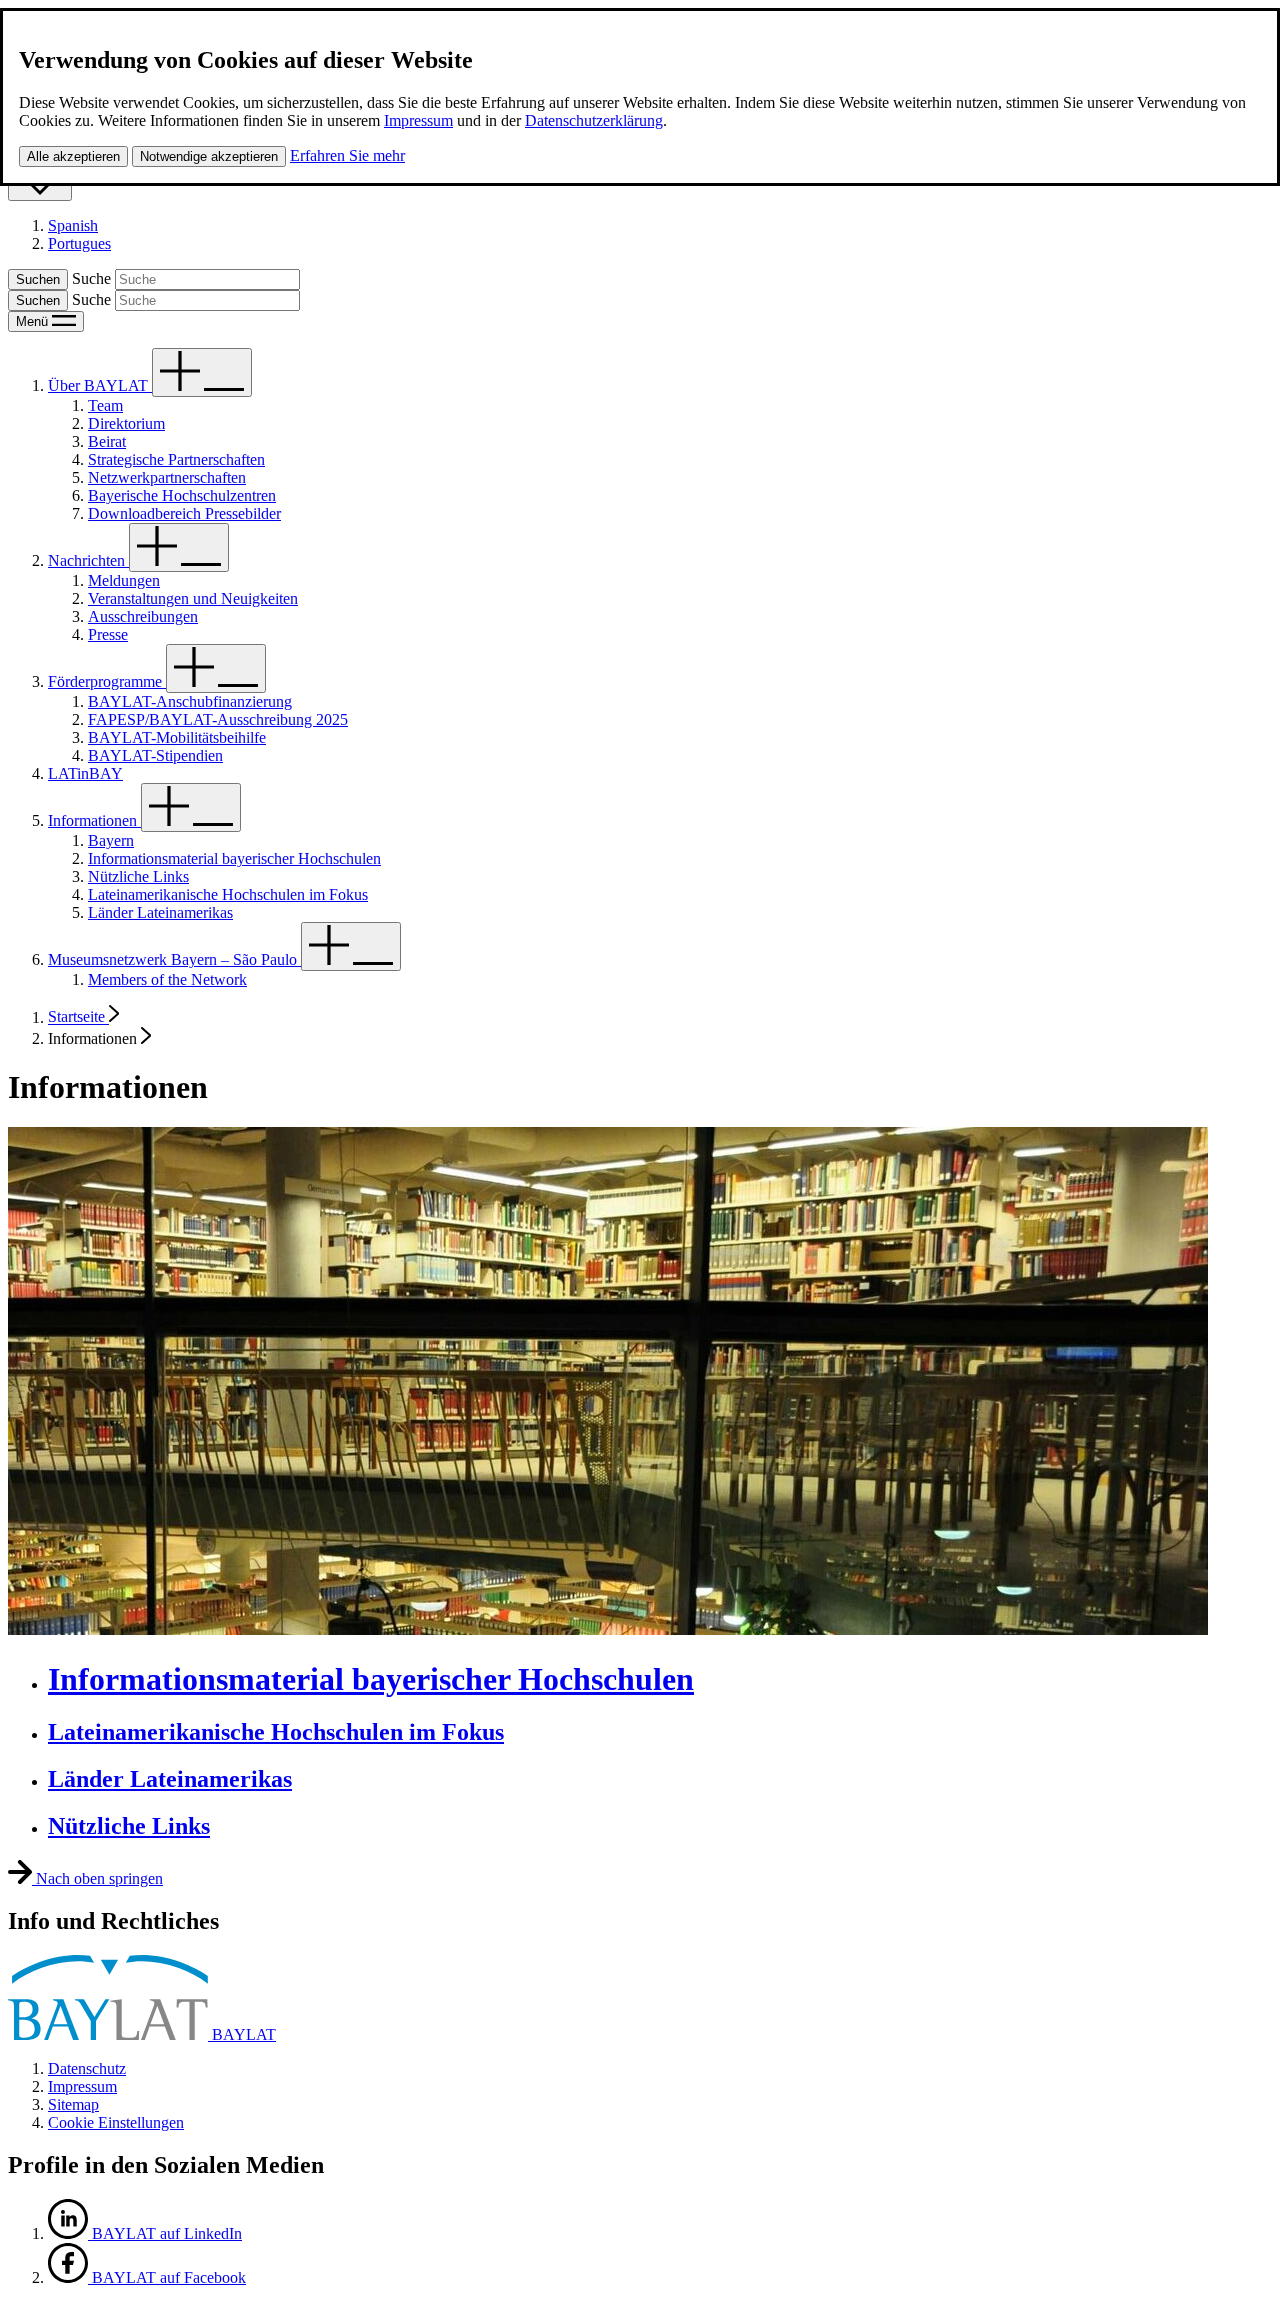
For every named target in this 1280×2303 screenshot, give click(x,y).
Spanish (73, 225)
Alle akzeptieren (73, 156)
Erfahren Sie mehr (347, 155)
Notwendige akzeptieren (209, 156)
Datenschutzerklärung (594, 120)
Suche (91, 278)
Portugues (79, 243)
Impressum (418, 120)
